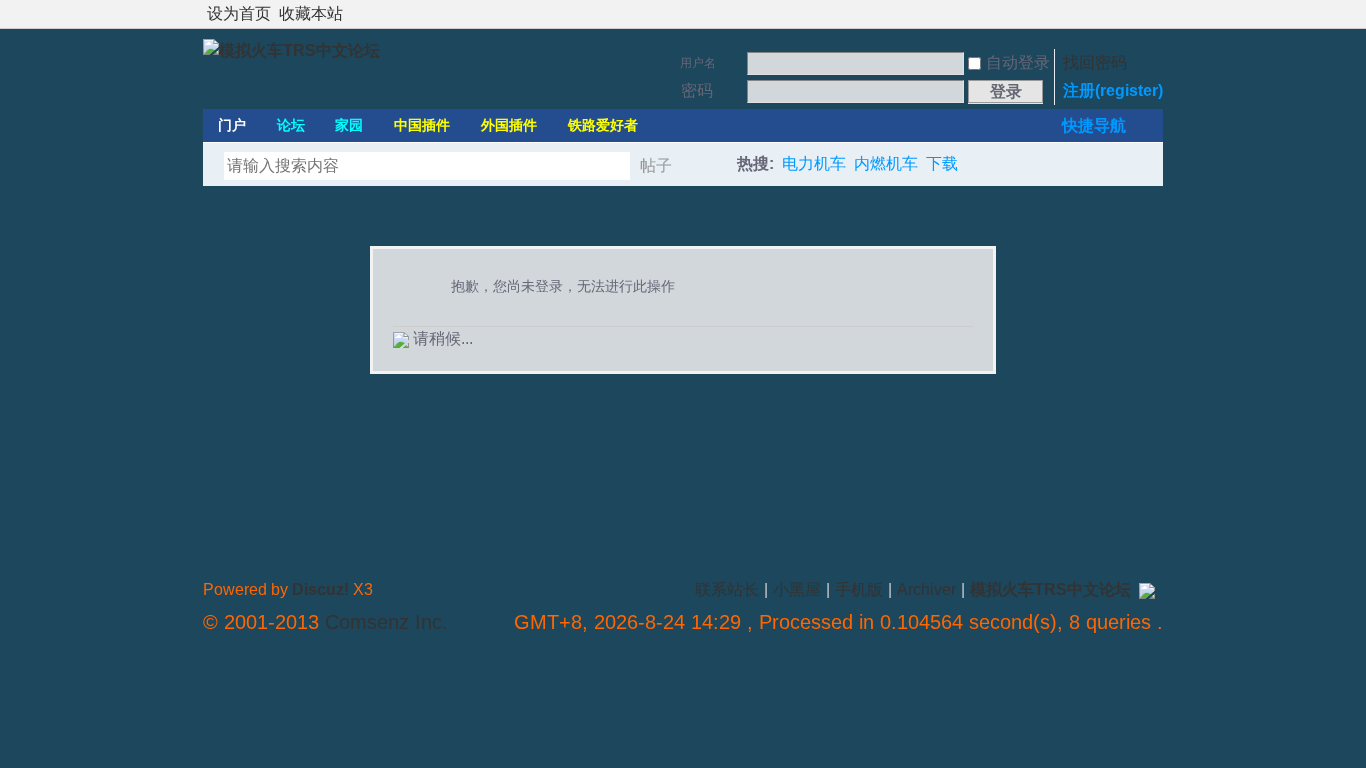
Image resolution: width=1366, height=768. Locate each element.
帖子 (656, 165)
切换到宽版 (1151, 14)
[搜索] (710, 165)
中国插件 (422, 125)
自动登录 (1018, 62)
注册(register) (1113, 90)
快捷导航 (1094, 125)
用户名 (698, 63)
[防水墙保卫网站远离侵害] (1147, 589)
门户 (232, 125)
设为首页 (239, 13)
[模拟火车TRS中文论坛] (291, 50)
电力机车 (814, 163)
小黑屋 (797, 589)
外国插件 (509, 125)
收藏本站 (311, 13)
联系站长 (727, 589)
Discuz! (320, 589)
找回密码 (1095, 62)
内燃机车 (886, 163)
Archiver (926, 589)
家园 (349, 125)
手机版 (859, 589)
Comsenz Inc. (386, 622)
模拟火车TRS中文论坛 (1050, 589)
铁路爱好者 (603, 125)
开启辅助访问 (1135, 14)
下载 (942, 163)
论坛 (291, 125)
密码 (697, 90)
